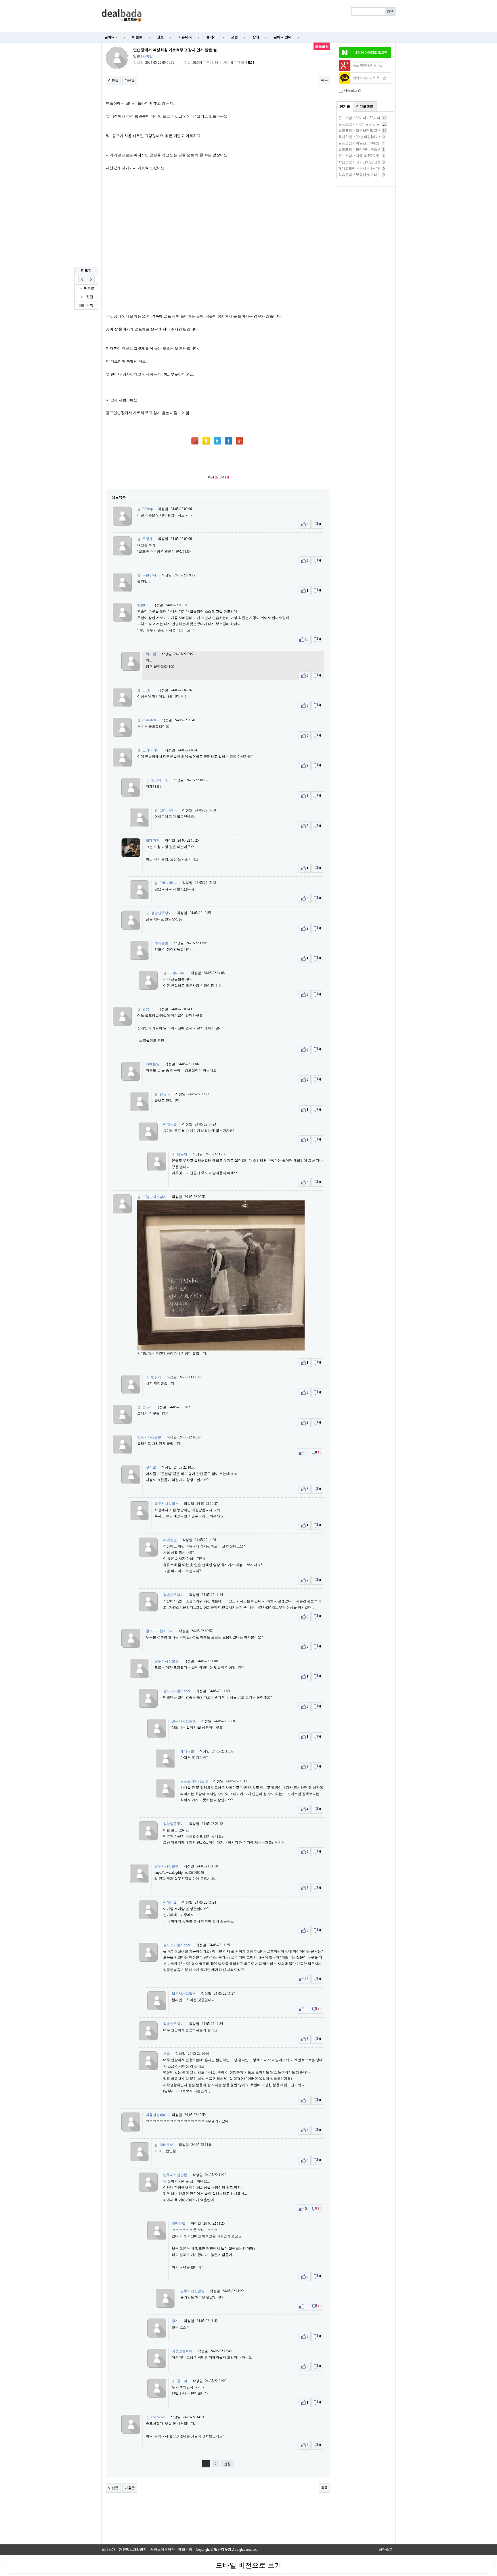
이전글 (113, 80)
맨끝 (227, 2464)
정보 (160, 37)
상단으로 (386, 2550)
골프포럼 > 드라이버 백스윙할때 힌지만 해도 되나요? (379, 149)
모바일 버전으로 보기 (248, 2565)
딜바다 (111, 37)
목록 (324, 80)
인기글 (345, 107)
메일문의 (185, 2550)
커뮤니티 (185, 37)
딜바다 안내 (283, 37)
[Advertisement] (272, 16)
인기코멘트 (365, 107)
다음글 (130, 80)
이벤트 (137, 37)
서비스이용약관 (163, 2550)
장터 (256, 37)
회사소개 (108, 2550)
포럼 (234, 37)
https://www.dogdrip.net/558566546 (179, 1873)
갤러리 (211, 37)
